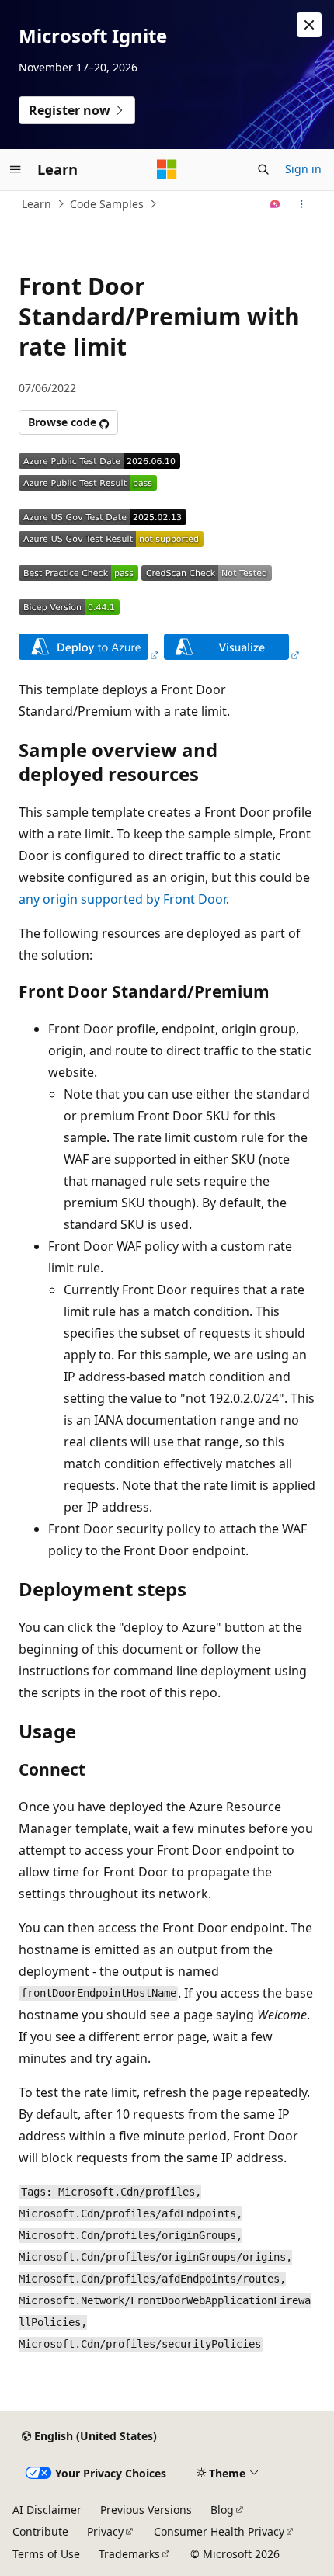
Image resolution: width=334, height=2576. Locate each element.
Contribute (40, 2531)
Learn (37, 204)
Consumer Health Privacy (219, 2531)
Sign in (303, 169)
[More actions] (302, 204)
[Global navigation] (16, 169)
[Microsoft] (167, 169)
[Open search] (263, 169)
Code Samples (107, 204)
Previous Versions (146, 2510)
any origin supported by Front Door (122, 899)
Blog (222, 2510)
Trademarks (129, 2554)
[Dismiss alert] (309, 25)
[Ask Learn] (275, 204)
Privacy (105, 2531)
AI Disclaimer (47, 2510)
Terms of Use (46, 2554)
